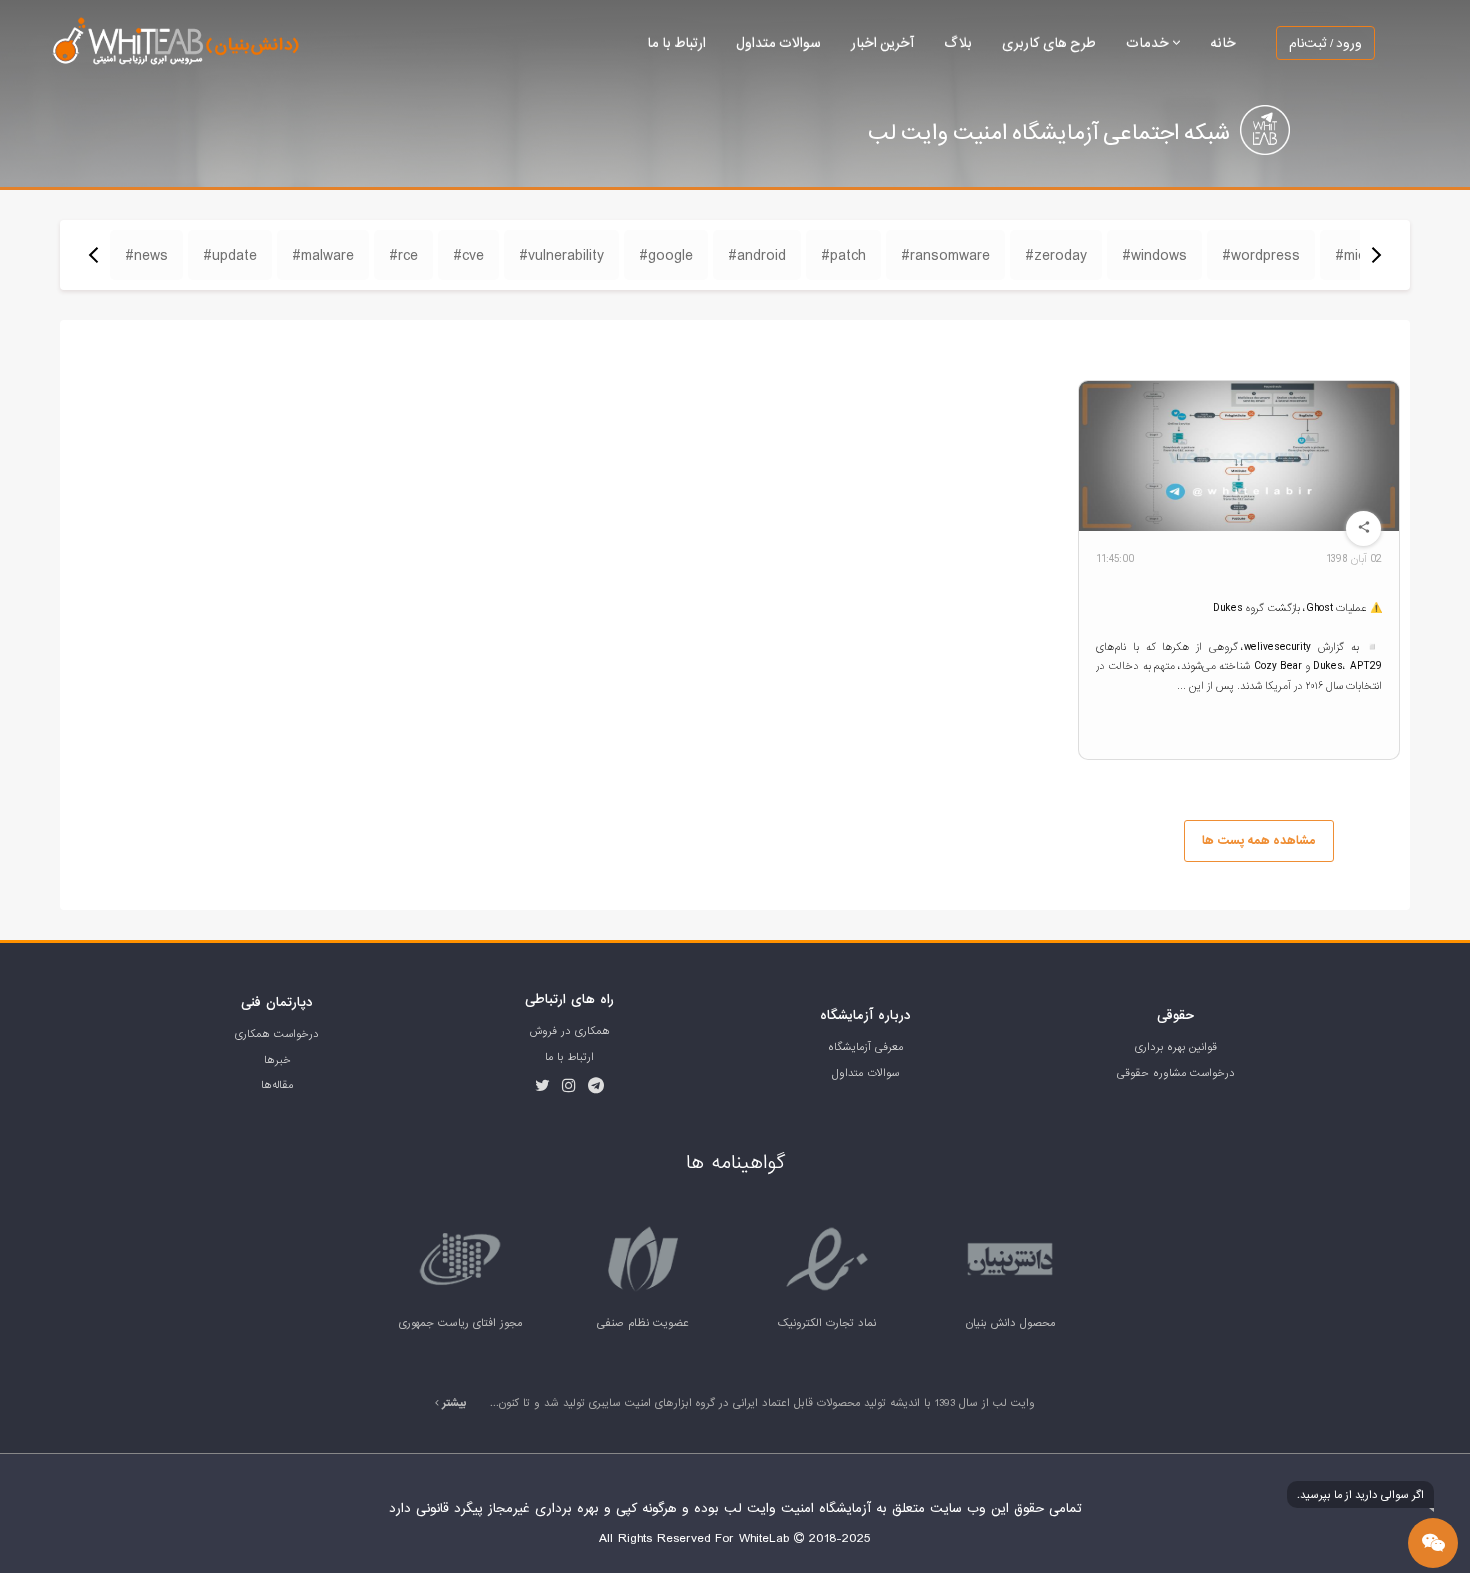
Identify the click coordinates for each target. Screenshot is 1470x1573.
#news (146, 255)
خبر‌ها (277, 1060)
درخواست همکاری (277, 1034)
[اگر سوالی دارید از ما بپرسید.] (1433, 1543)
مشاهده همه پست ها (1258, 840)
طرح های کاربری (1049, 42)
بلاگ (958, 42)
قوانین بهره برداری (1176, 1047)
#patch (843, 255)
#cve (468, 255)
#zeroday (1056, 255)
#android (757, 255)
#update (230, 255)
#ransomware (945, 255)
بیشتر (453, 1403)
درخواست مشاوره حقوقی (1176, 1073)
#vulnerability (561, 255)
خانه (1223, 42)
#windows (1154, 255)
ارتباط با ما (676, 42)
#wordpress (1261, 255)
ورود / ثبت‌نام (1325, 43)
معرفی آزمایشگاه (865, 1047)
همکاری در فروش (570, 1031)
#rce (403, 255)
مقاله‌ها (277, 1085)
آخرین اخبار (882, 42)
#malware (323, 255)
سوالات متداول (778, 42)
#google (666, 255)
